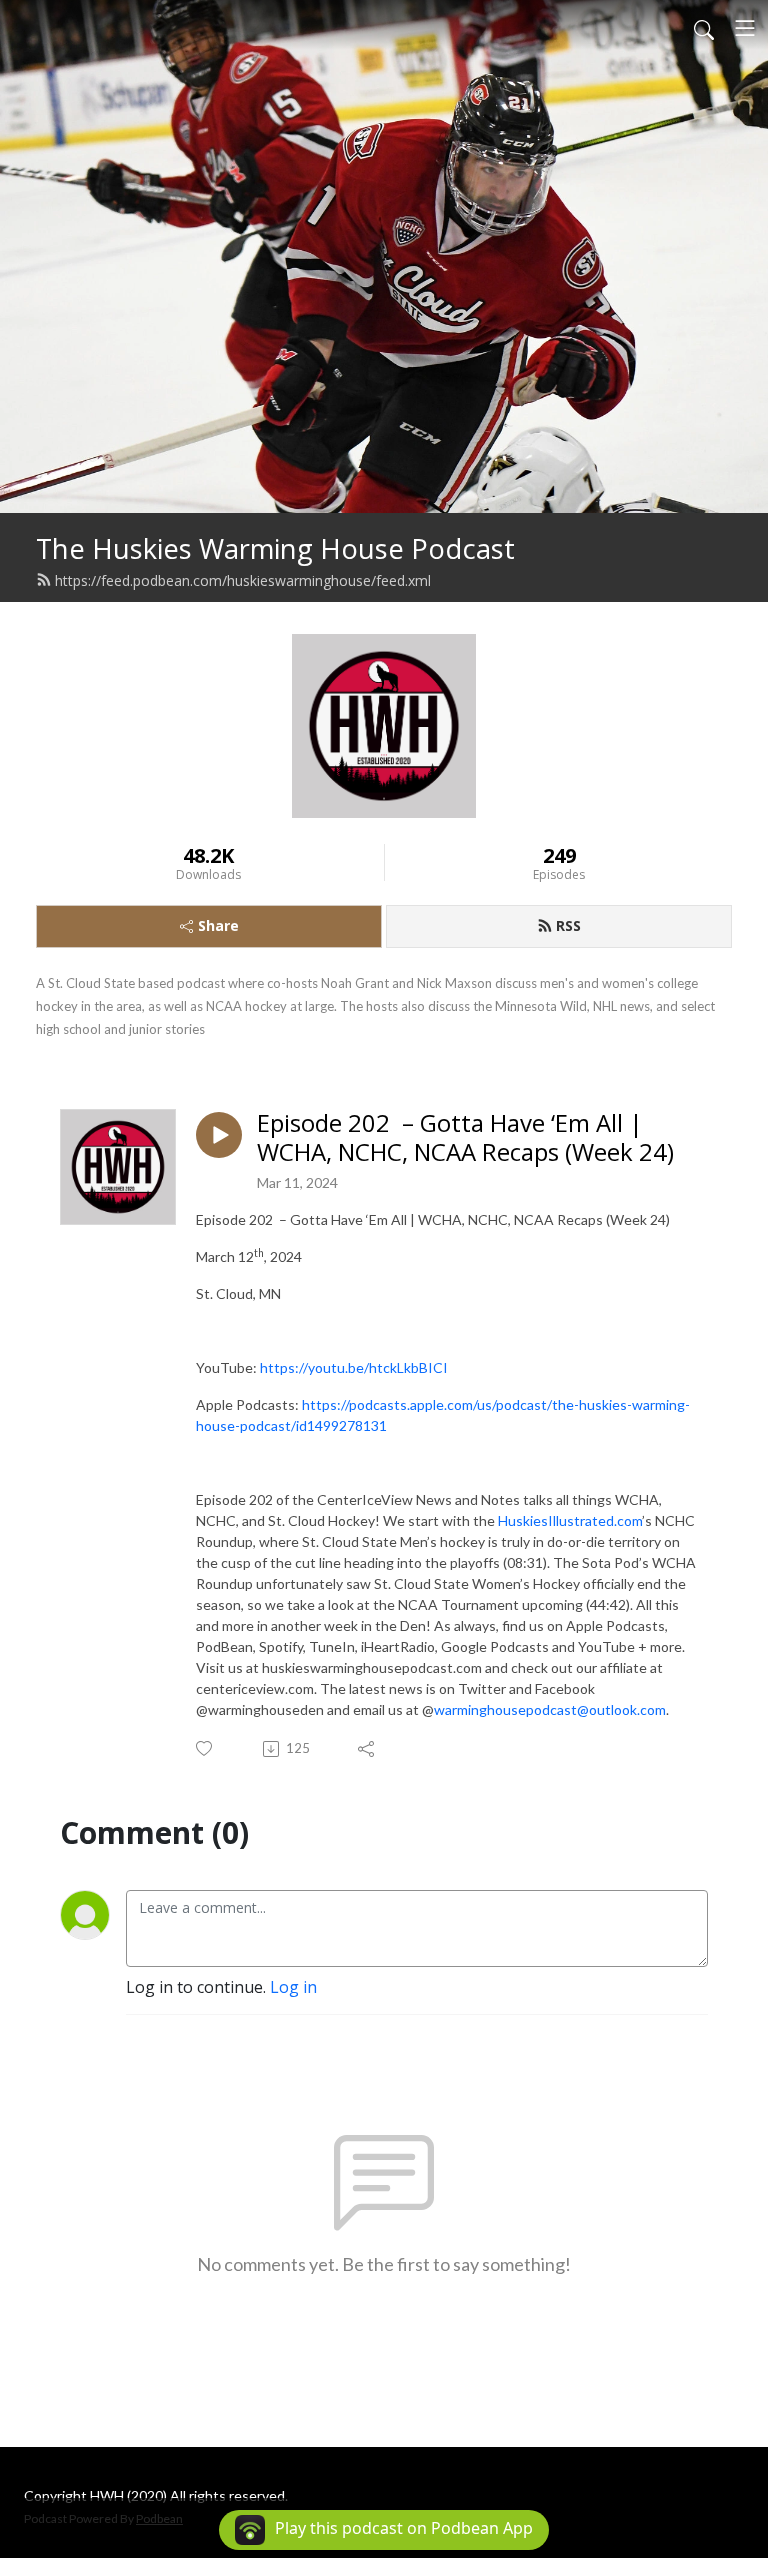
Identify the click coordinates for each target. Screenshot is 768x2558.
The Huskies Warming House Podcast (275, 548)
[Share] (367, 1749)
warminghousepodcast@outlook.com (550, 1709)
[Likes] (205, 1748)
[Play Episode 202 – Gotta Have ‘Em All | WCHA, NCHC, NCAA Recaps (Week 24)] (219, 1135)
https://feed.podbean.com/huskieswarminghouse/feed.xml (243, 580)
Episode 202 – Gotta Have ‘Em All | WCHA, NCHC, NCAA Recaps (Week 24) (465, 1138)
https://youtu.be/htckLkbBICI (354, 1367)
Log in (293, 1987)
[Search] (704, 28)
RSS (568, 925)
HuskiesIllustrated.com (570, 1520)
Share (218, 925)
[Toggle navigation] (745, 28)
